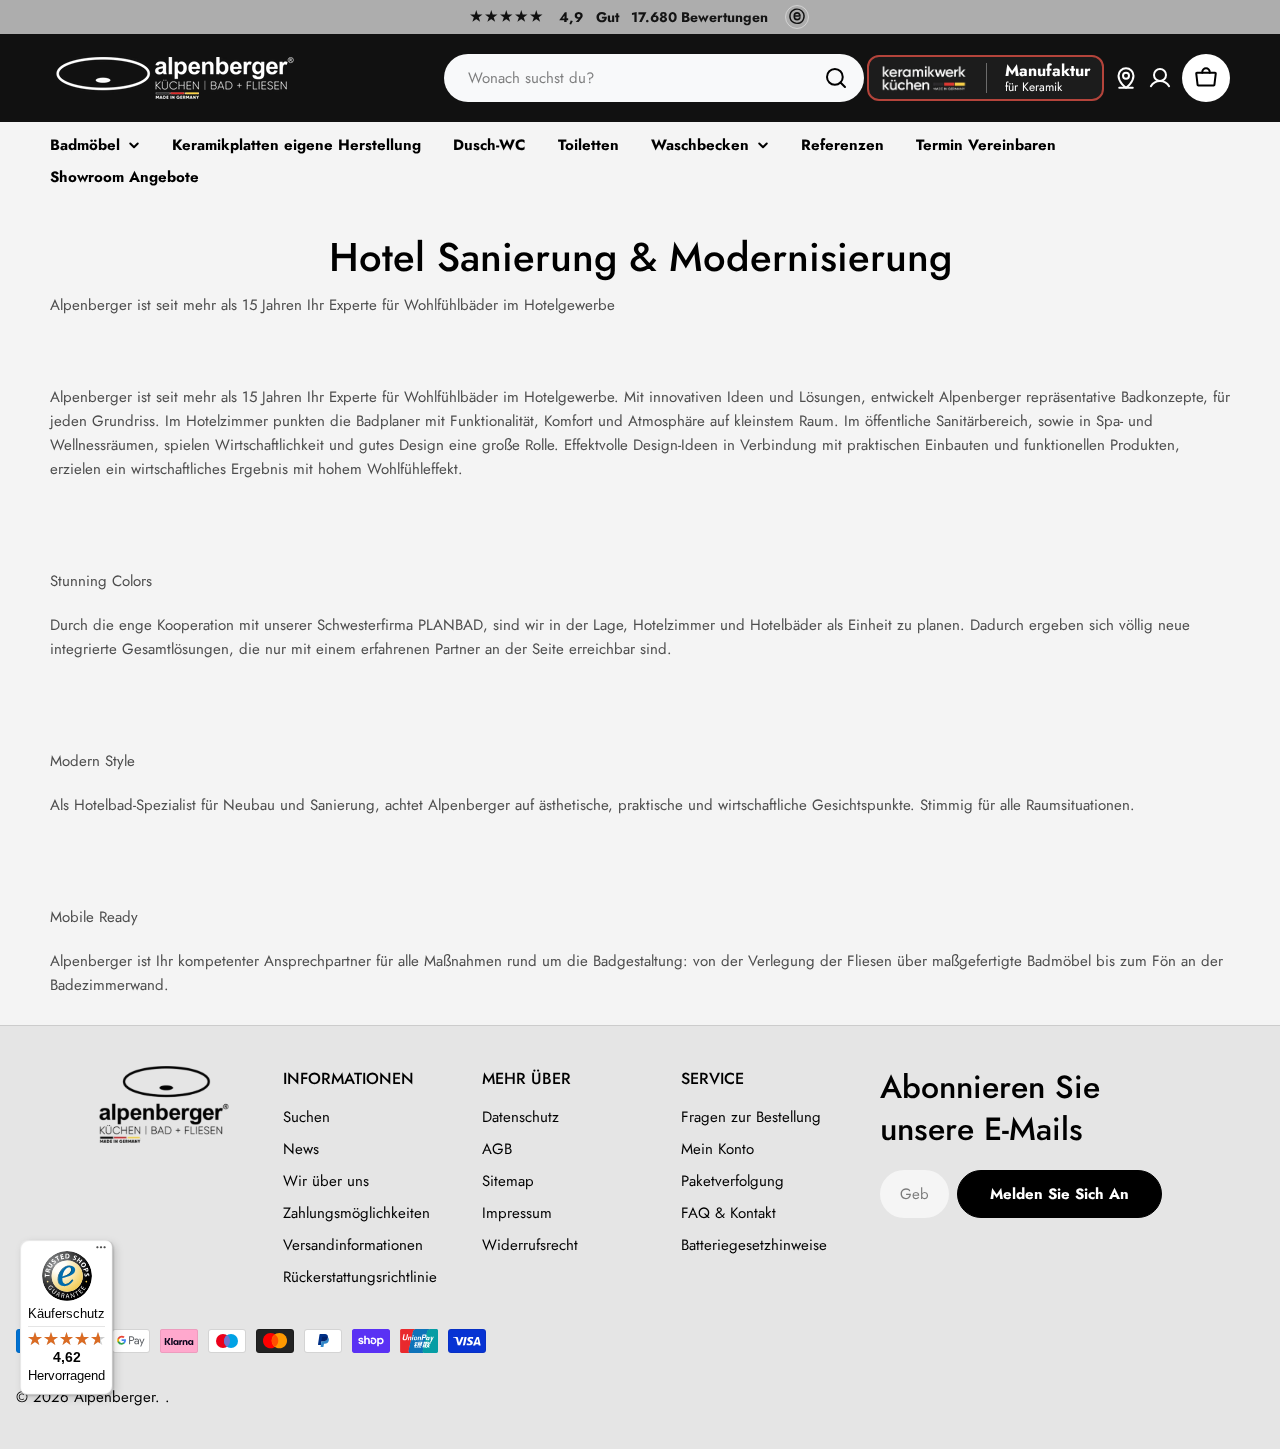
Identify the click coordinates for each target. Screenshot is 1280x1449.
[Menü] (101, 1252)
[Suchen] (836, 78)
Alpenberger (114, 1397)
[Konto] (1160, 78)
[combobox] (654, 78)
